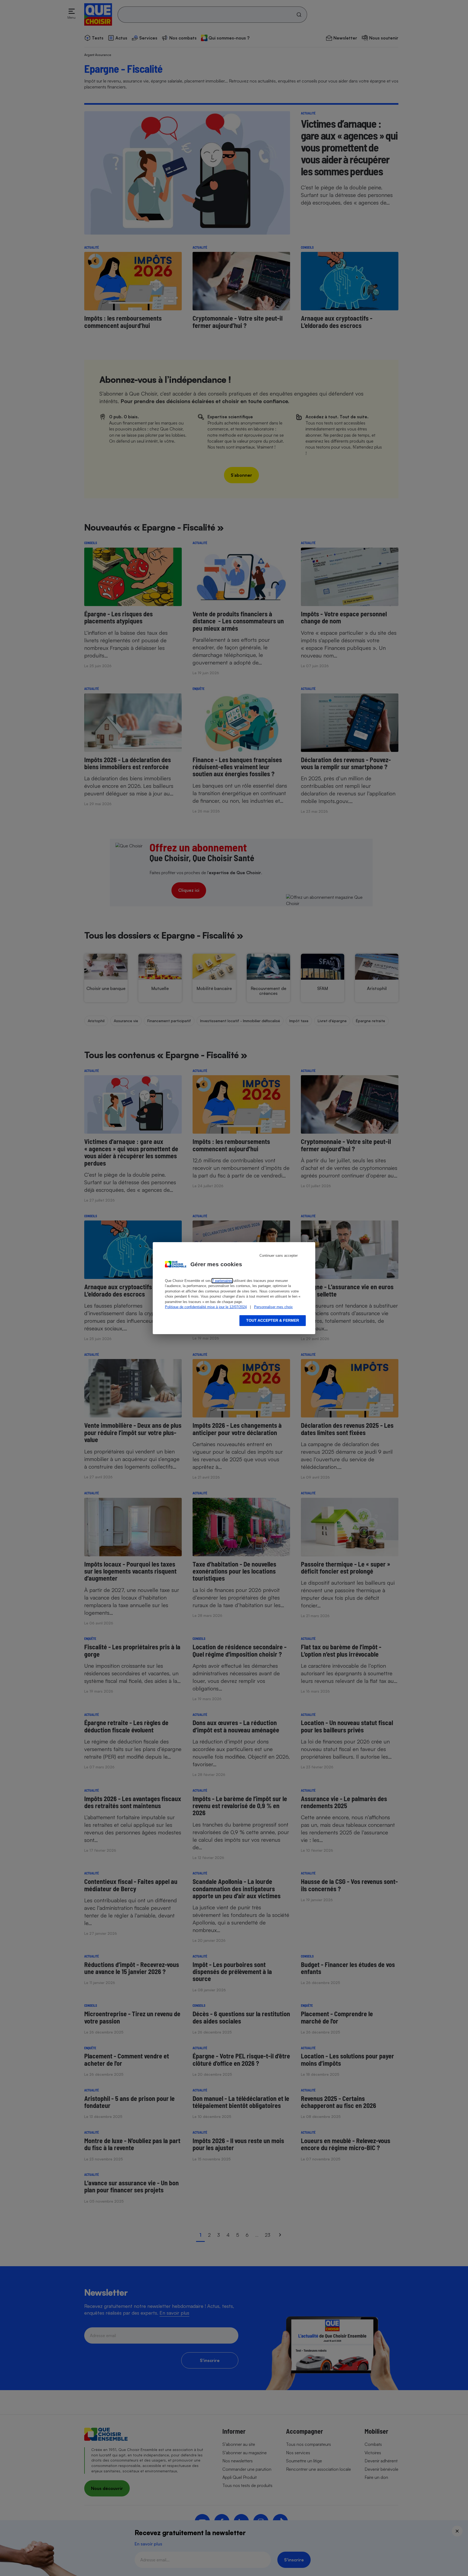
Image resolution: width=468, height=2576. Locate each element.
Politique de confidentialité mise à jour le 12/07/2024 (206, 1307)
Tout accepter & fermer (273, 1320)
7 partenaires (222, 1281)
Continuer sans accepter (279, 1256)
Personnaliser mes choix (273, 1307)
